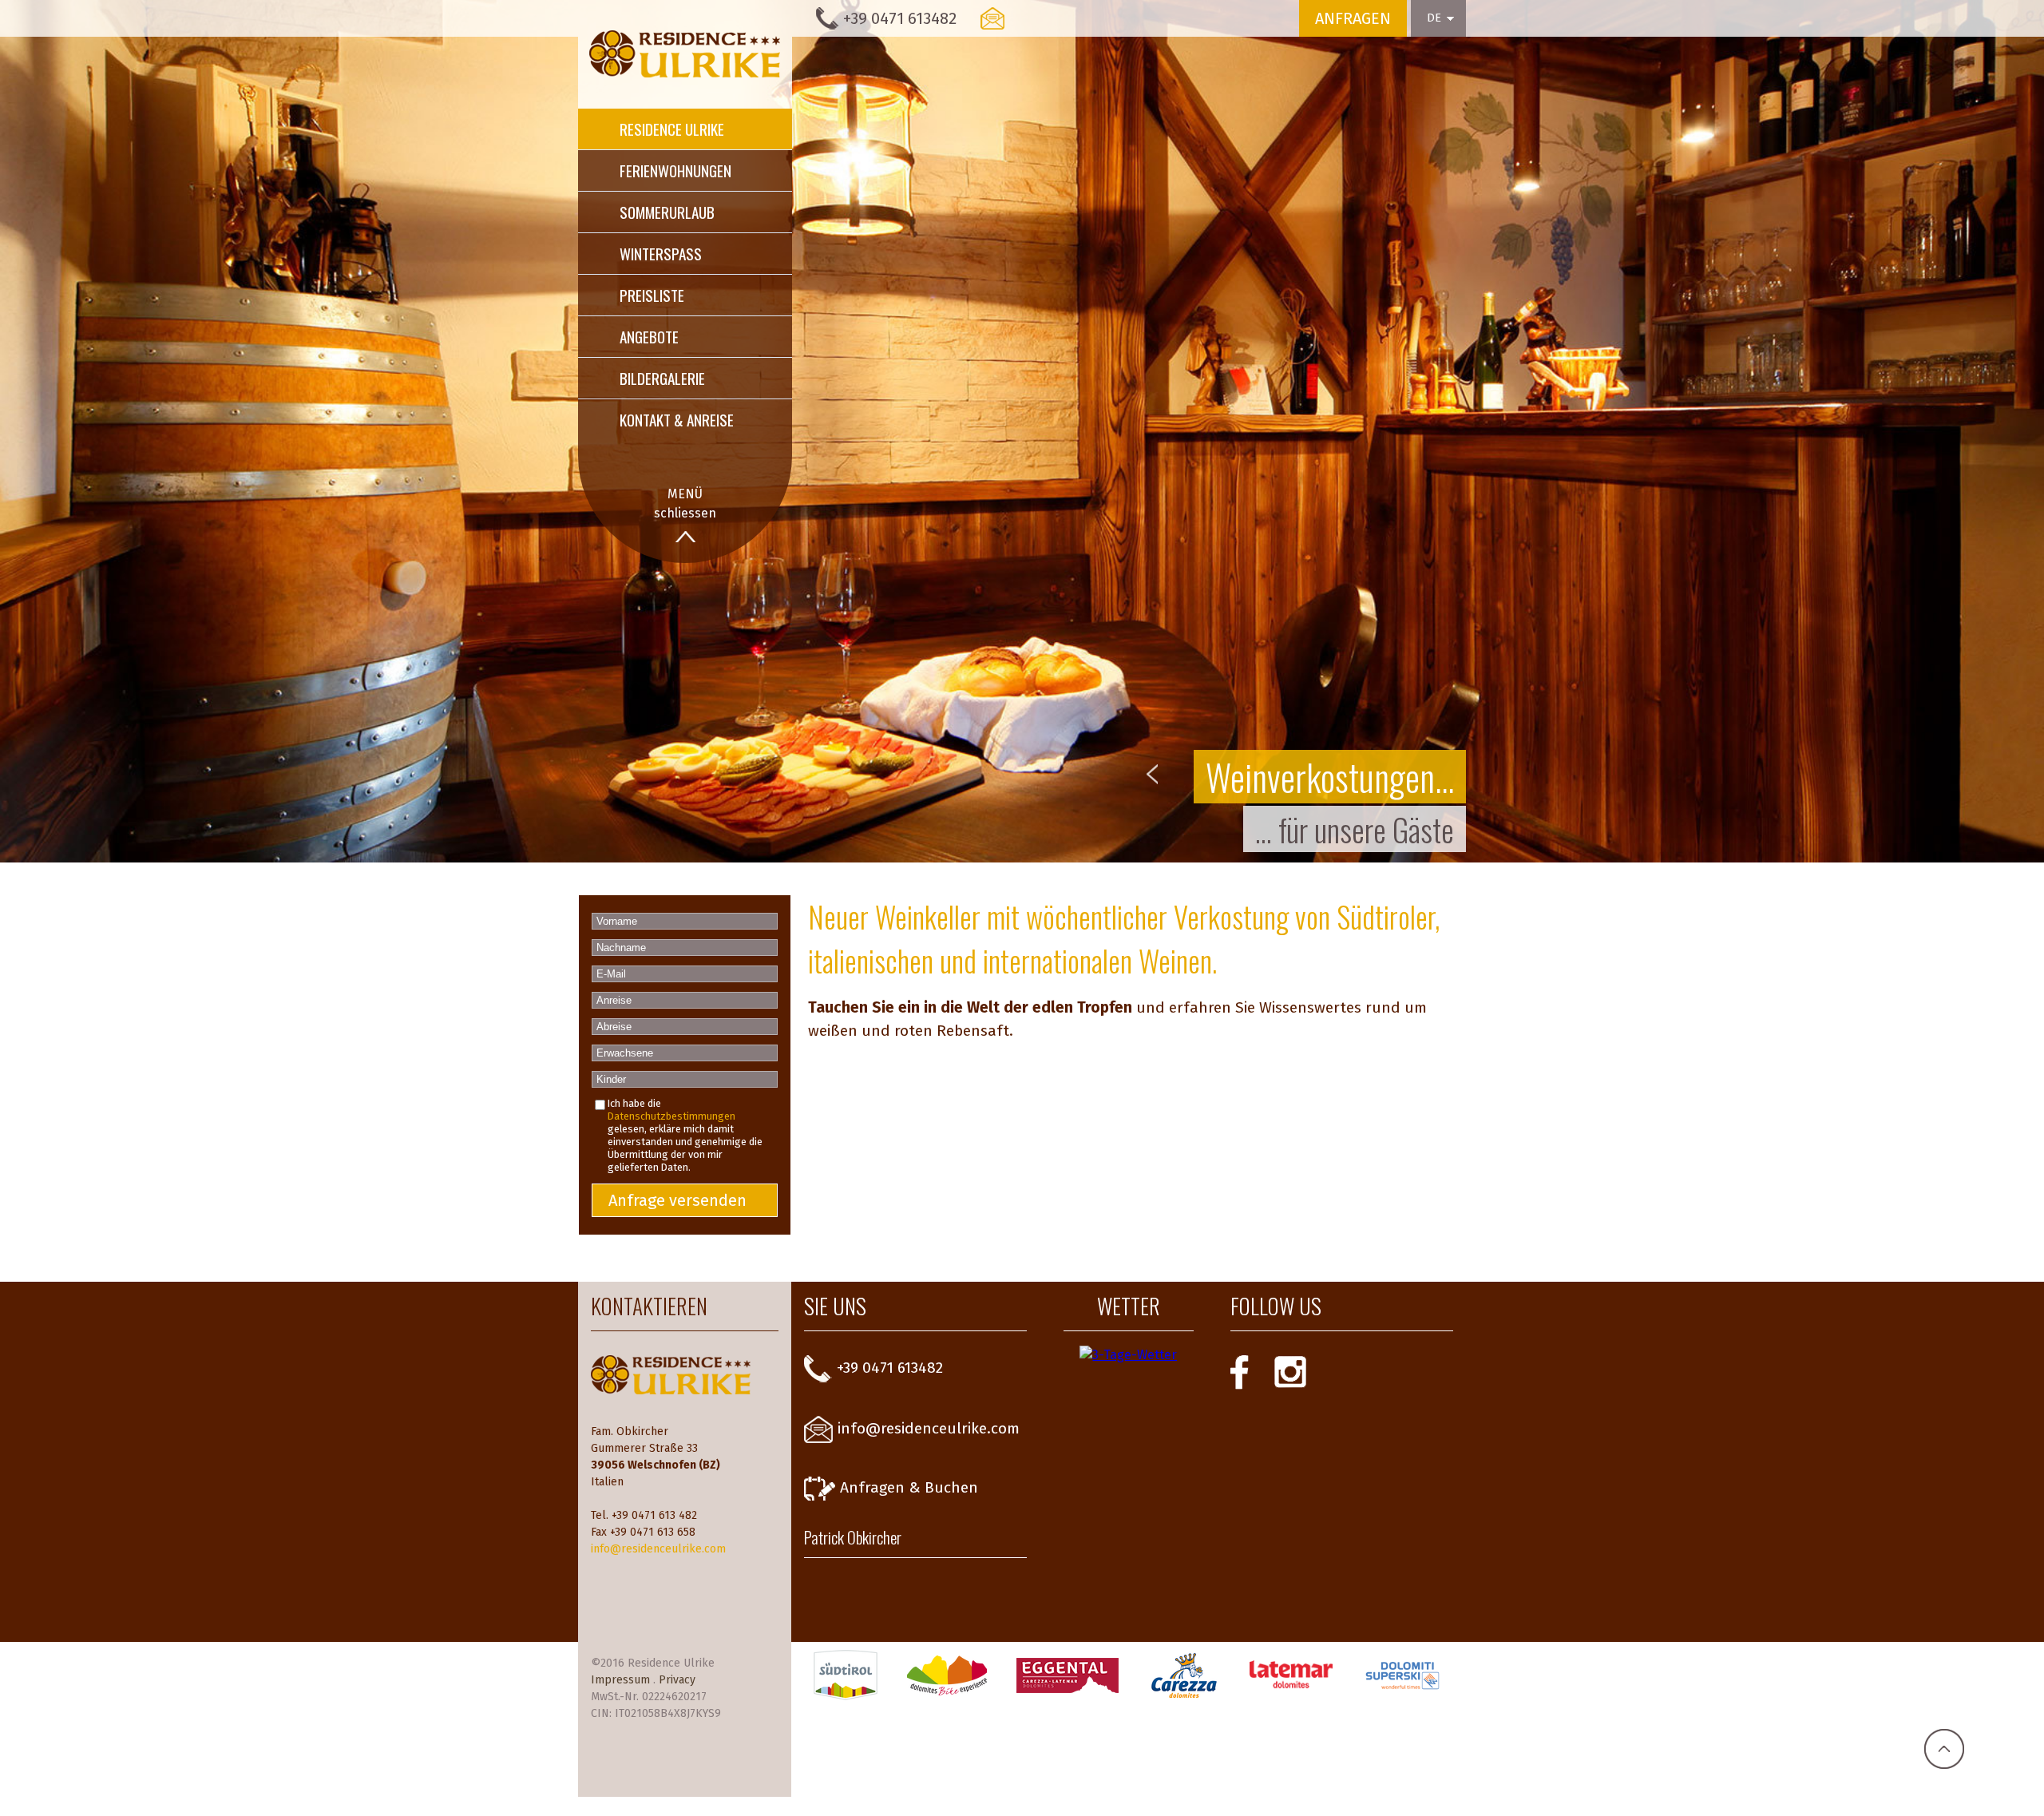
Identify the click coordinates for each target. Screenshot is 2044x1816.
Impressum (620, 1680)
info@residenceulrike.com (658, 1549)
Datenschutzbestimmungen (671, 1116)
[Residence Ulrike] (685, 54)
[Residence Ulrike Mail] (992, 18)
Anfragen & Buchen (909, 1487)
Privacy (677, 1680)
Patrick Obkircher (853, 1537)
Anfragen (1353, 18)
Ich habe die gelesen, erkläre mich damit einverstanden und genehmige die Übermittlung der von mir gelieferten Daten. (685, 1135)
